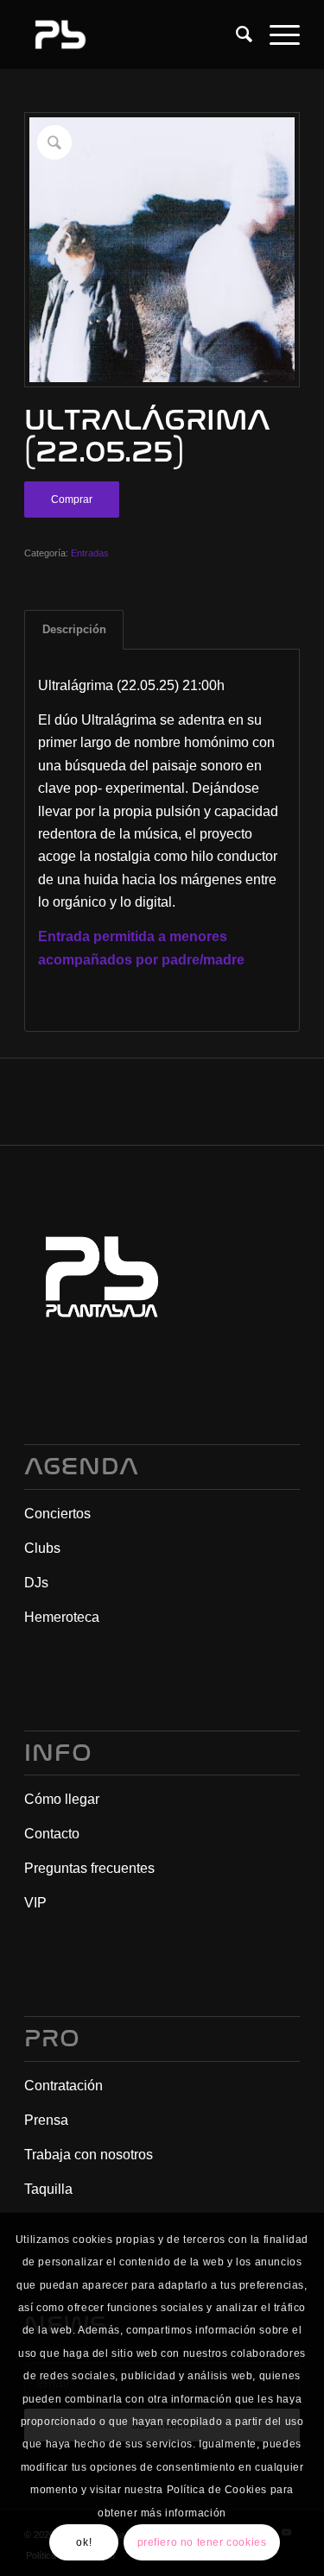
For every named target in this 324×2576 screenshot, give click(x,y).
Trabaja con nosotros (89, 2155)
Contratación (64, 2086)
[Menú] (276, 35)
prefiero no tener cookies (202, 2542)
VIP (35, 1903)
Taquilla (48, 2189)
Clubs (42, 1548)
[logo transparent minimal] (134, 35)
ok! (84, 2542)
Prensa (46, 2120)
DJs (36, 1583)
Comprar (72, 499)
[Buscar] (235, 35)
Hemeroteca (62, 1617)
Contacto (52, 1834)
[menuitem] (235, 35)
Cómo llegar (62, 1799)
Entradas (90, 553)
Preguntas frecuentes (89, 1868)
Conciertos (57, 1514)
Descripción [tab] (74, 629)
